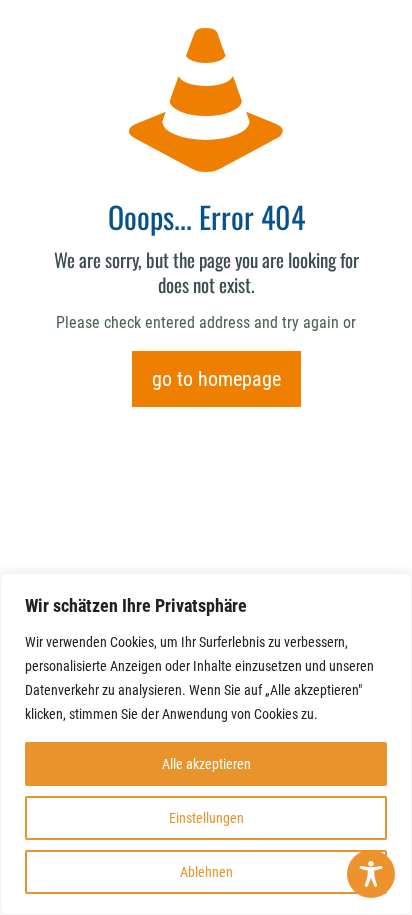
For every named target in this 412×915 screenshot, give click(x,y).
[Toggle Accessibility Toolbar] (371, 874)
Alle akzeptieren (206, 764)
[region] (206, 744)
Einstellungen (206, 818)
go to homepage (216, 379)
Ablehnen (206, 872)
